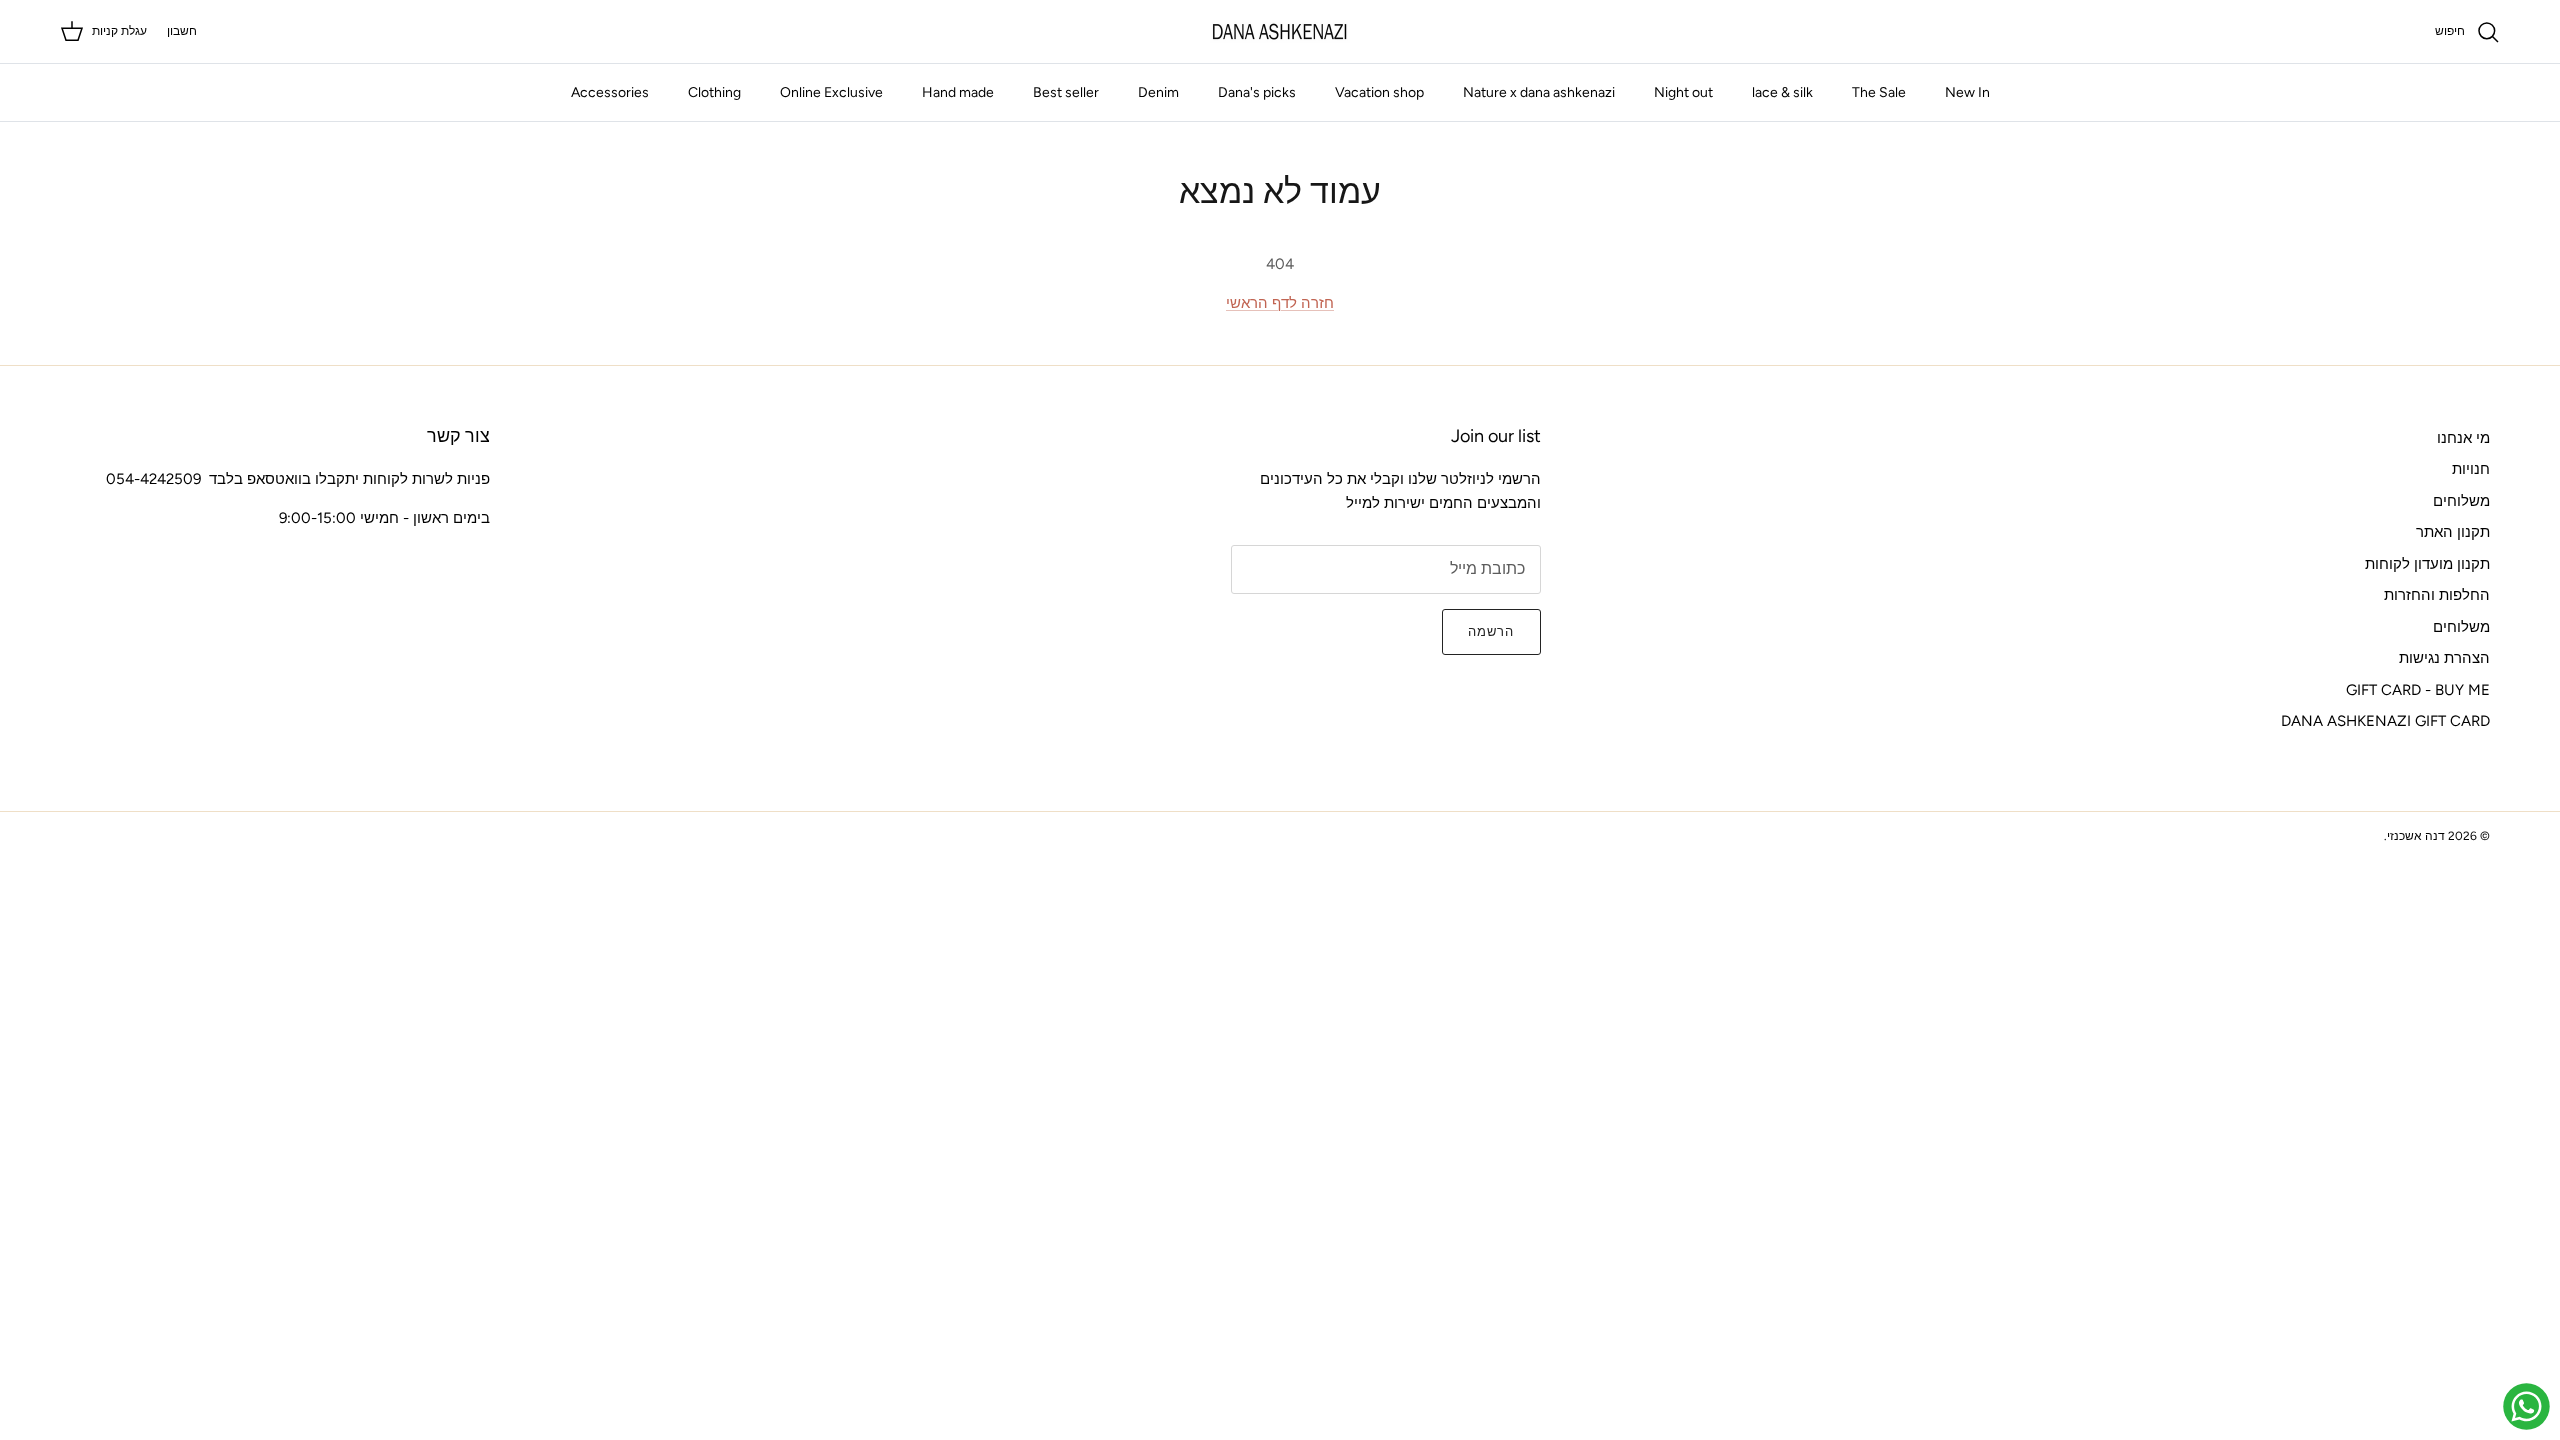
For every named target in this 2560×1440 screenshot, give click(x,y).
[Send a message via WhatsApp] (2526, 1406)
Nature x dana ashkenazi (1539, 92)
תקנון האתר (2453, 532)
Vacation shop (1379, 92)
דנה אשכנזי (2416, 836)
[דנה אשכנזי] (1280, 31)
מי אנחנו (2463, 438)
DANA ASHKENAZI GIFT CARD (2385, 721)
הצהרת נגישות (2444, 658)
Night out (1683, 92)
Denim (1158, 92)
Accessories (610, 92)
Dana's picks (1257, 92)
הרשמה (1491, 631)
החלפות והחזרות (2437, 595)
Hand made (958, 92)
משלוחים (2461, 501)
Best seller (1066, 92)
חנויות (2471, 469)
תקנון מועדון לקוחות (2427, 564)
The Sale (1879, 92)
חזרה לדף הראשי (1280, 303)
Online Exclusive (831, 92)
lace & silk (1782, 92)
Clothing (714, 92)
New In (1967, 92)
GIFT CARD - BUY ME (2418, 690)
